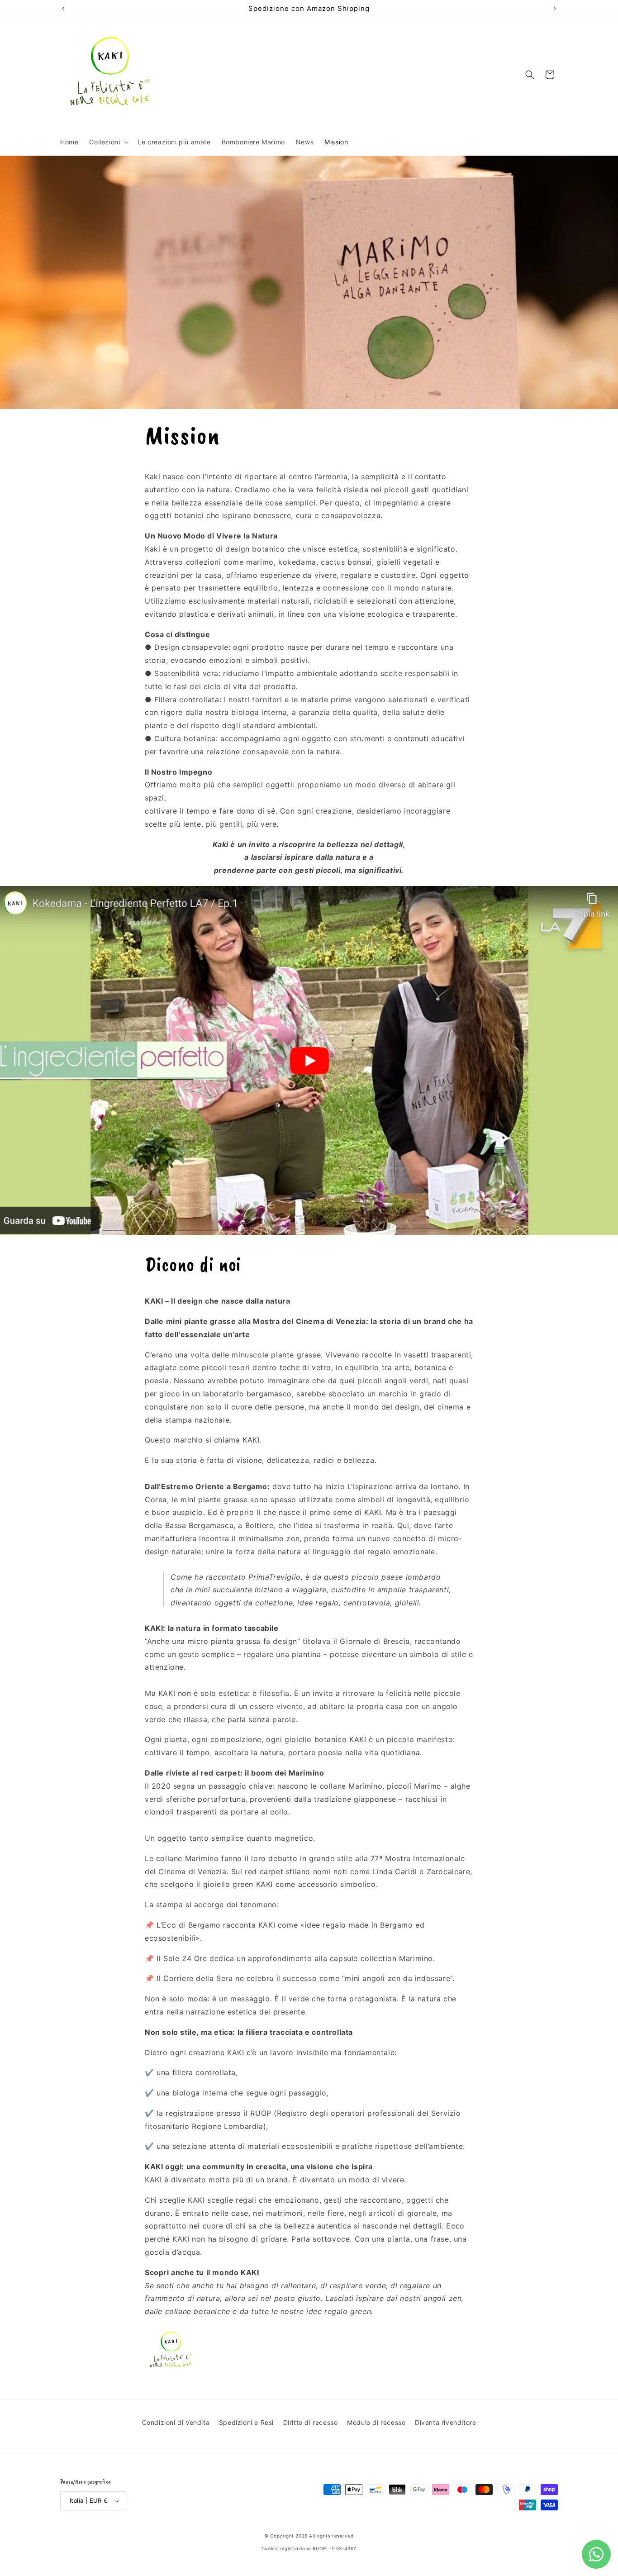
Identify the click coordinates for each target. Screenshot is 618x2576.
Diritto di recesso (311, 2422)
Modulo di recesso (376, 2422)
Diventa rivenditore (445, 2422)
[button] (108, 142)
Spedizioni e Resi (246, 2422)
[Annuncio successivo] (555, 9)
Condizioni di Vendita (176, 2422)
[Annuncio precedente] (63, 9)
